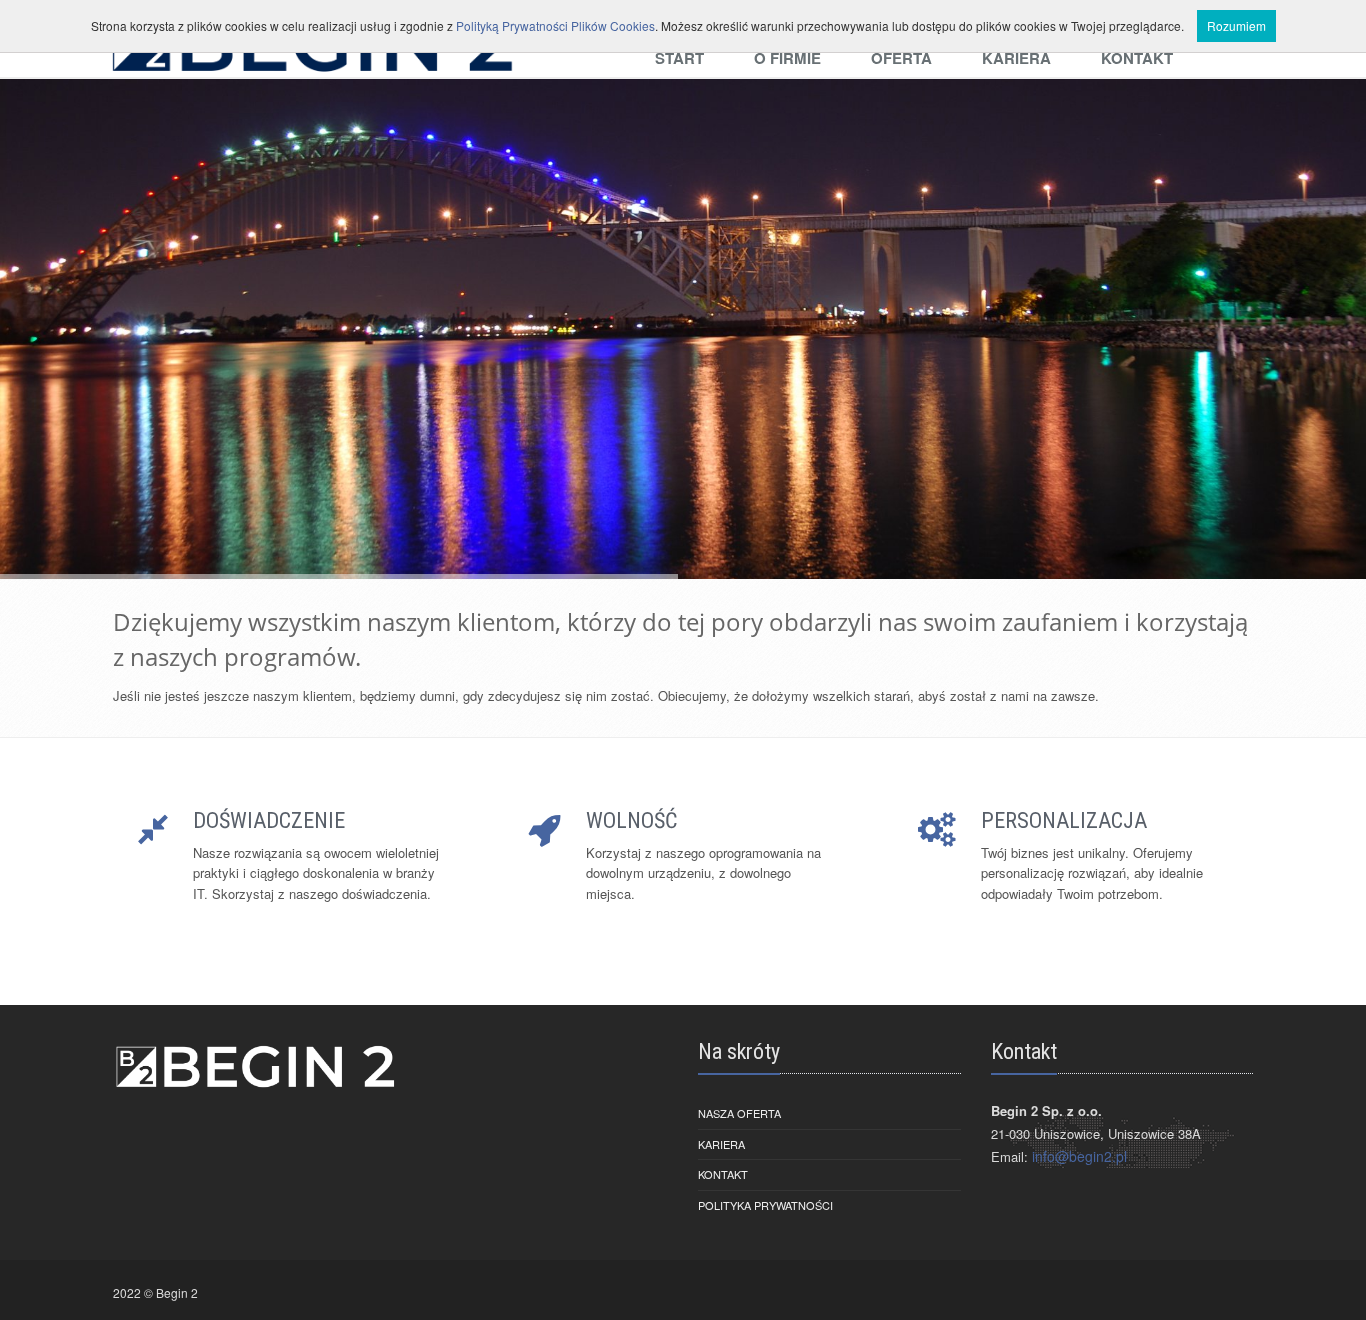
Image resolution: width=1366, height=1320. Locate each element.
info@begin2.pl (1079, 1156)
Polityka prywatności (765, 1205)
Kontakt (723, 1174)
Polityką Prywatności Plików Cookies (555, 25)
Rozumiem (1236, 25)
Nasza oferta (739, 1113)
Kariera (721, 1144)
